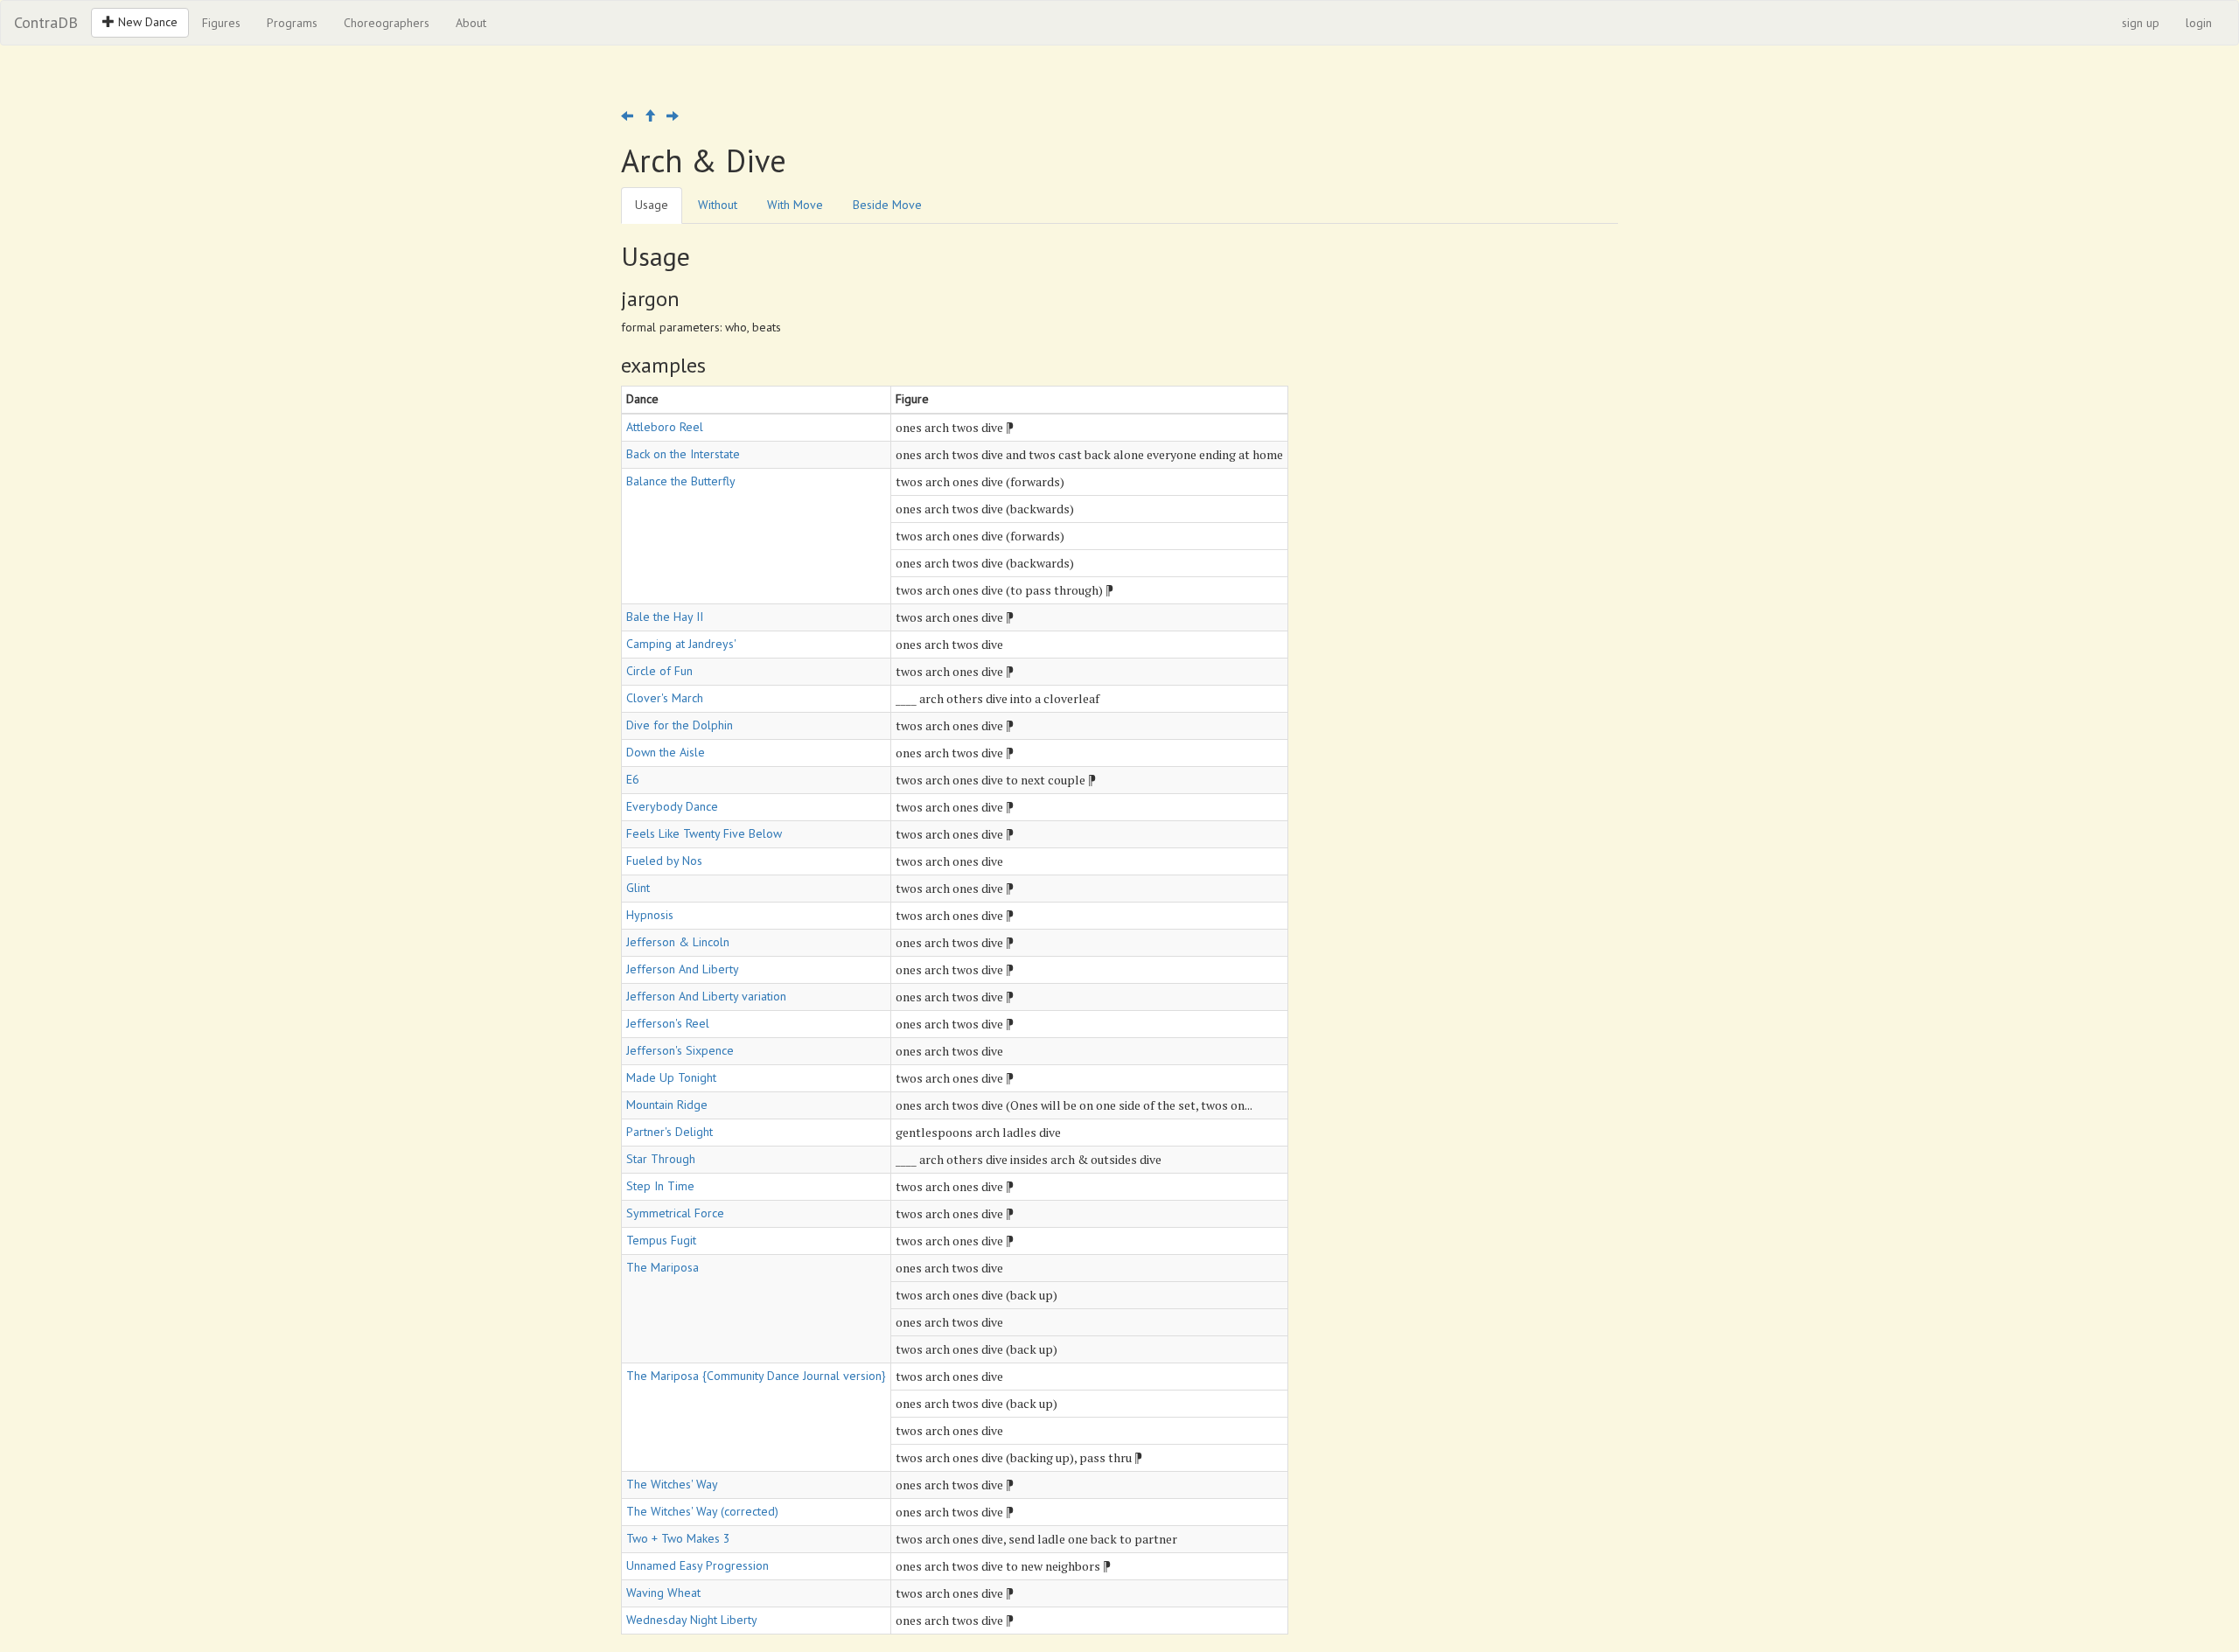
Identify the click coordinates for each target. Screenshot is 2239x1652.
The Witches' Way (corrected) (702, 1511)
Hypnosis (650, 915)
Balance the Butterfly (681, 481)
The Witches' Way (672, 1484)
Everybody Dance (672, 806)
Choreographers (387, 23)
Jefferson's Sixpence (680, 1050)
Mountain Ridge (667, 1105)
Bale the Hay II (665, 617)
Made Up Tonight (671, 1077)
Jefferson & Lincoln (678, 942)
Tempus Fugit (661, 1240)
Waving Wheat (663, 1593)
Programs (292, 23)
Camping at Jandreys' (681, 644)
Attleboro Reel (665, 427)
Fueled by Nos (664, 861)
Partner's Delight (670, 1132)
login (2199, 23)
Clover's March (665, 698)
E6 (633, 779)
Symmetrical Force (675, 1213)
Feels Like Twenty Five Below (704, 833)
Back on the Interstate (683, 454)
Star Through (661, 1159)
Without (718, 205)
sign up (2141, 23)
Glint (638, 888)
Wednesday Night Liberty (692, 1620)
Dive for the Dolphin (680, 725)
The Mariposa (663, 1267)
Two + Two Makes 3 (678, 1538)
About (471, 23)
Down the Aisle (666, 752)
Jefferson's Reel (668, 1023)
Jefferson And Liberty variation (706, 996)
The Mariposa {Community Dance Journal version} (756, 1376)
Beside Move (887, 205)
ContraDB (46, 22)
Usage (652, 205)
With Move (795, 205)
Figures (221, 23)
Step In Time (660, 1186)
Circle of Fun (659, 671)
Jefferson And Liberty (683, 969)
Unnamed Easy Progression (698, 1565)
